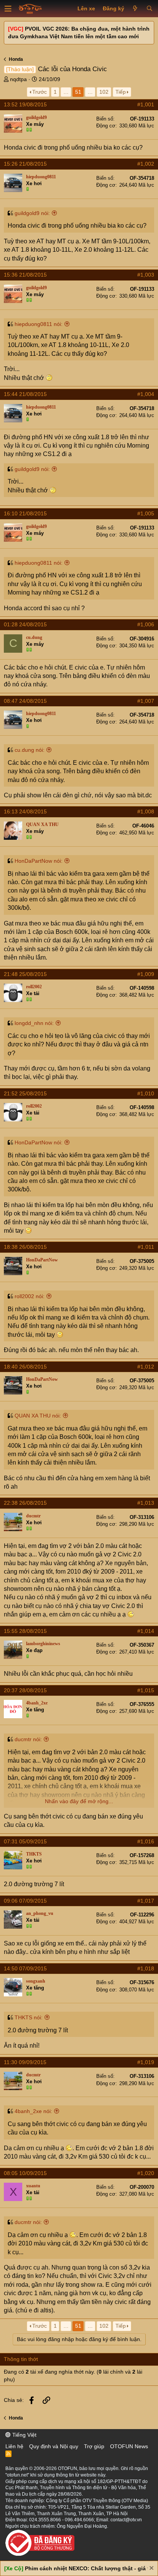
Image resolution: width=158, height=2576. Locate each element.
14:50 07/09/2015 (25, 1968)
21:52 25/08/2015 (25, 1093)
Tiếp (121, 92)
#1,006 (146, 624)
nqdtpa (18, 79)
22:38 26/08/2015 (25, 1503)
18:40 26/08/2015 (25, 1367)
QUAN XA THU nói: (38, 1416)
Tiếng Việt (24, 2435)
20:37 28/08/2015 (25, 1690)
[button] (8, 9)
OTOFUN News (129, 2446)
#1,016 (146, 1841)
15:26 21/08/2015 (25, 164)
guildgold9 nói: (32, 213)
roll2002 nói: (30, 1296)
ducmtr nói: (28, 1739)
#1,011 (146, 1247)
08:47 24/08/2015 (25, 701)
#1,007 (146, 701)
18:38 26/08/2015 (25, 1247)
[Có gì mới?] (135, 9)
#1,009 (146, 974)
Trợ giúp (94, 2446)
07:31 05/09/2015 (25, 1841)
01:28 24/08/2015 (25, 624)
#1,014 (146, 1631)
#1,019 (146, 2062)
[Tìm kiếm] (149, 9)
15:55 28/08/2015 (25, 1631)
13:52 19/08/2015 (25, 104)
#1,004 (146, 394)
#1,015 (146, 1690)
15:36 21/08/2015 (25, 275)
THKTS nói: (29, 2017)
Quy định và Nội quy (54, 2446)
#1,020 (146, 2173)
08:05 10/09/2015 (25, 2173)
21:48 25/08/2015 (25, 974)
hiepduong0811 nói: (39, 324)
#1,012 (146, 1367)
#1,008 (146, 811)
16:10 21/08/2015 (25, 513)
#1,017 (146, 1901)
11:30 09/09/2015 (25, 2062)
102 (104, 92)
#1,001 (146, 104)
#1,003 (146, 275)
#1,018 (146, 1968)
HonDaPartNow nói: (39, 861)
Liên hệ (14, 2446)
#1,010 (146, 1093)
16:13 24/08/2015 (25, 811)
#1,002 (146, 164)
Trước (39, 92)
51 (78, 92)
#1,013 (146, 1503)
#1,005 (146, 513)
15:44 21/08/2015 (25, 394)
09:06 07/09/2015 (25, 1901)
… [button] (66, 92)
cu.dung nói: (30, 750)
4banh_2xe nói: (33, 2111)
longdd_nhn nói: (34, 1023)
